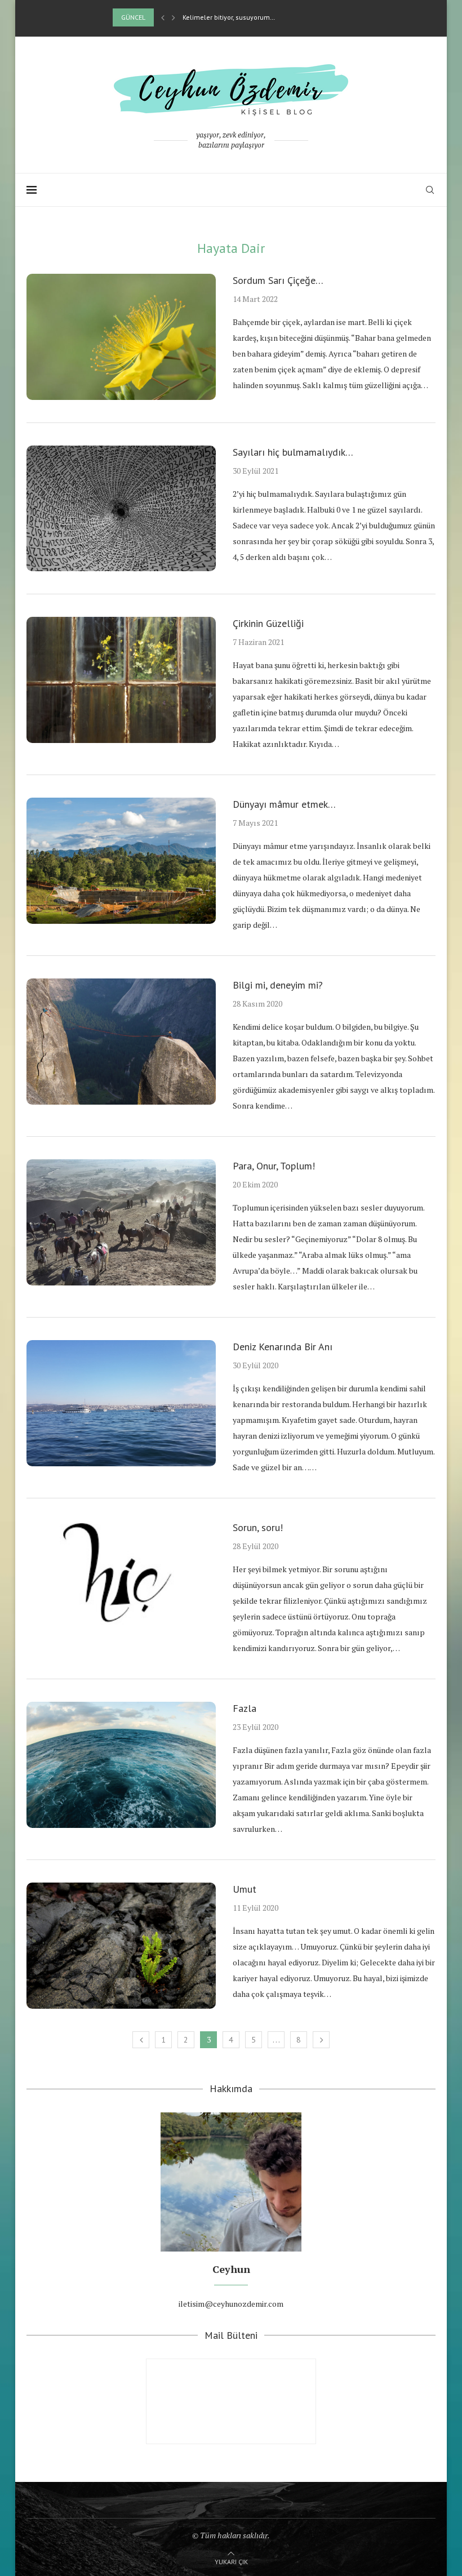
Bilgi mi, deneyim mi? (278, 985)
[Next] (174, 17)
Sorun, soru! (258, 1527)
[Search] (430, 190)
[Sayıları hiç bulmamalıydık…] (121, 509)
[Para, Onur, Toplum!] (121, 1222)
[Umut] (121, 1946)
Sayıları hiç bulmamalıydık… (293, 452)
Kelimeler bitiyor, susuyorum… (229, 17)
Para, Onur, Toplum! (274, 1166)
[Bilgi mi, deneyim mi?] (121, 1042)
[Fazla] (121, 1765)
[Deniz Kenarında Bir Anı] (121, 1403)
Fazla (245, 1708)
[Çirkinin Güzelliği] (121, 680)
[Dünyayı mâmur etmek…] (121, 861)
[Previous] (163, 17)
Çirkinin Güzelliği (268, 623)
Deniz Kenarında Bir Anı (283, 1347)
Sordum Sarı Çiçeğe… (278, 280)
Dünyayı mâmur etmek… (284, 804)
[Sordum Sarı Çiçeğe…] (121, 337)
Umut (245, 1889)
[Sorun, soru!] (121, 1584)
